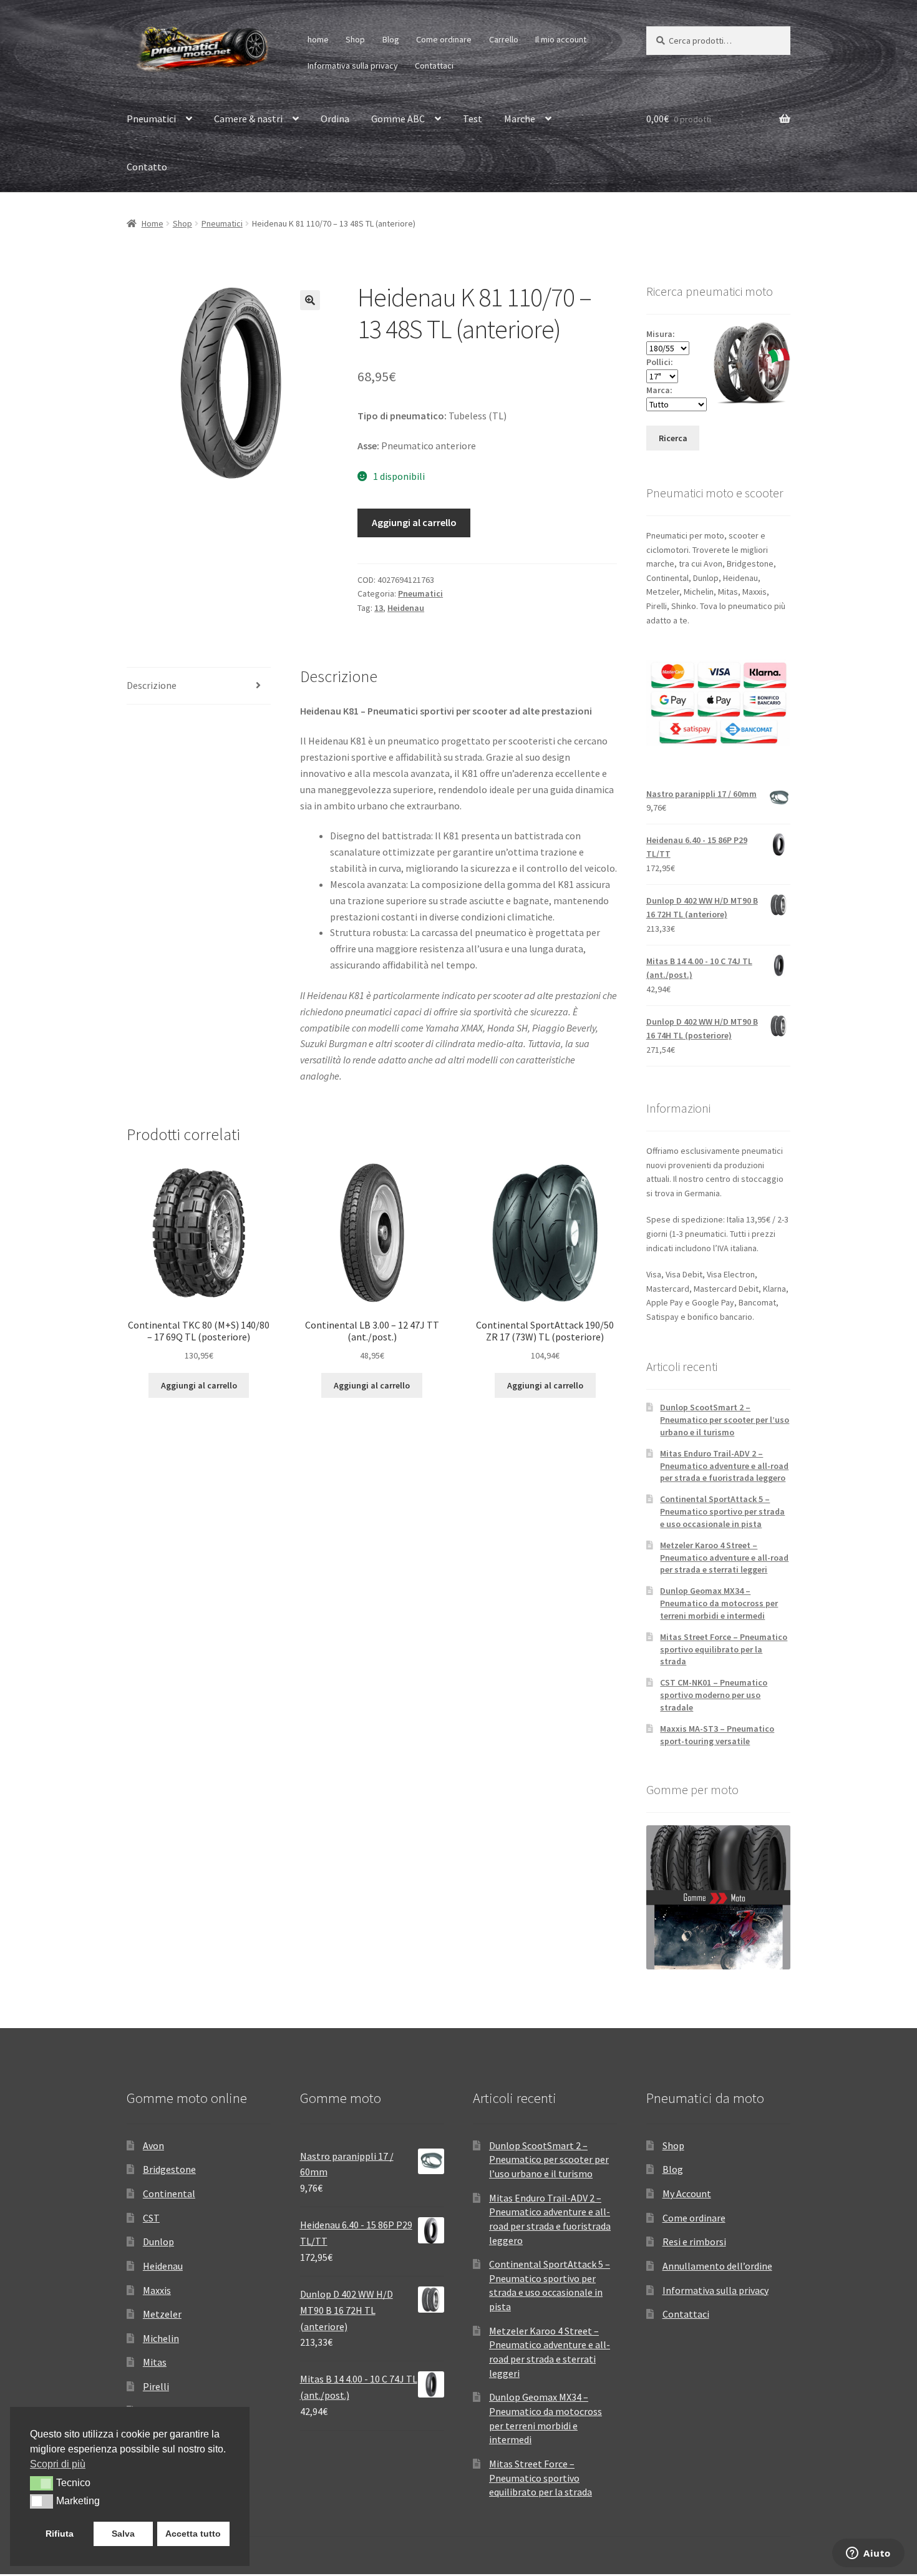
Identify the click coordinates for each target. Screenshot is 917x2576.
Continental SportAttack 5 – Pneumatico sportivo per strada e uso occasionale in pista (722, 1511)
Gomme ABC (398, 119)
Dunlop (158, 2242)
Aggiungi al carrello (414, 522)
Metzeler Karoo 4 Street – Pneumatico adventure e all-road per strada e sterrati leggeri (724, 1558)
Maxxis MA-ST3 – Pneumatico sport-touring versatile (717, 1735)
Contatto (147, 167)
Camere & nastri (248, 119)
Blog (391, 39)
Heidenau (406, 608)
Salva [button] (123, 2534)
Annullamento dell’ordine (717, 2266)
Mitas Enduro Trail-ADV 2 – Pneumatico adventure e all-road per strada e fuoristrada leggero (724, 1466)
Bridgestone (169, 2169)
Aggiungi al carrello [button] (199, 1385)
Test (473, 119)
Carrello (504, 39)
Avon (153, 2145)
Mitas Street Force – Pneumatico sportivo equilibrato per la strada (724, 1649)
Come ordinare (444, 39)
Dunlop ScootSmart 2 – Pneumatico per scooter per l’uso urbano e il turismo (725, 1420)
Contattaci (434, 66)
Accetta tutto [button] (193, 2534)
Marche (520, 119)
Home (153, 223)
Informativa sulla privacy (353, 66)
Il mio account (561, 39)
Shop (355, 39)
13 (379, 608)
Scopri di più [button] (58, 2464)
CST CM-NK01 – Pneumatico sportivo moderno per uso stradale (714, 1695)
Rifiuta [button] (60, 2534)
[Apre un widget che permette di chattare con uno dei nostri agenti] (868, 2554)
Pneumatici (151, 119)
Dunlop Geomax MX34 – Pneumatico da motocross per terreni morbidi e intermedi (719, 1603)
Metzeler (162, 2314)
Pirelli (156, 2386)
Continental (169, 2193)
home (318, 39)
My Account (687, 2193)
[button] (310, 300)
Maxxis (157, 2290)
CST (151, 2218)
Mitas (155, 2362)
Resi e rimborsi (694, 2242)
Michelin (161, 2338)
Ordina (335, 119)
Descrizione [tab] (152, 685)
